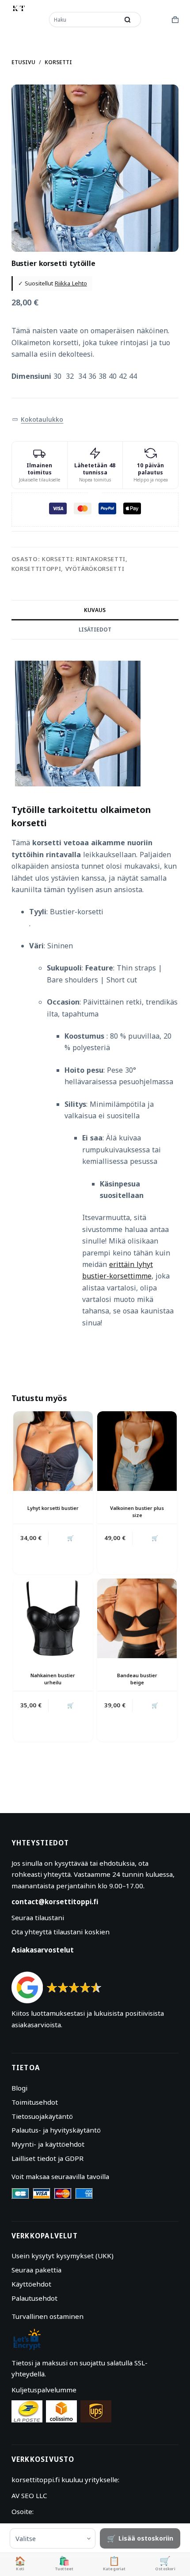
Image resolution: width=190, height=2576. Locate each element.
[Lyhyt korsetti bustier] (53, 1451)
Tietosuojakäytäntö (42, 2116)
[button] (38, 420)
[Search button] (128, 19)
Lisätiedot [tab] (95, 630)
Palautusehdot (34, 2298)
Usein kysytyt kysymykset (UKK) (63, 2256)
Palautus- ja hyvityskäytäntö (56, 2130)
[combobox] (85, 19)
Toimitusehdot (35, 2102)
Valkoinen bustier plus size (137, 1511)
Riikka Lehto (71, 283)
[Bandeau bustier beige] (137, 1618)
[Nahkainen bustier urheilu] (53, 1618)
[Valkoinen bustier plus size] (137, 1451)
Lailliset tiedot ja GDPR (47, 2158)
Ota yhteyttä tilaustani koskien (61, 1932)
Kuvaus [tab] (95, 610)
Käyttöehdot (31, 2284)
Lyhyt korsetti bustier (53, 1508)
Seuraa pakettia (36, 2270)
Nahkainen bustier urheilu (53, 1679)
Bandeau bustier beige (137, 1679)
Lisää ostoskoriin (146, 2538)
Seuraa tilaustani (38, 1918)
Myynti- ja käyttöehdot (48, 2144)
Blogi (19, 2088)
